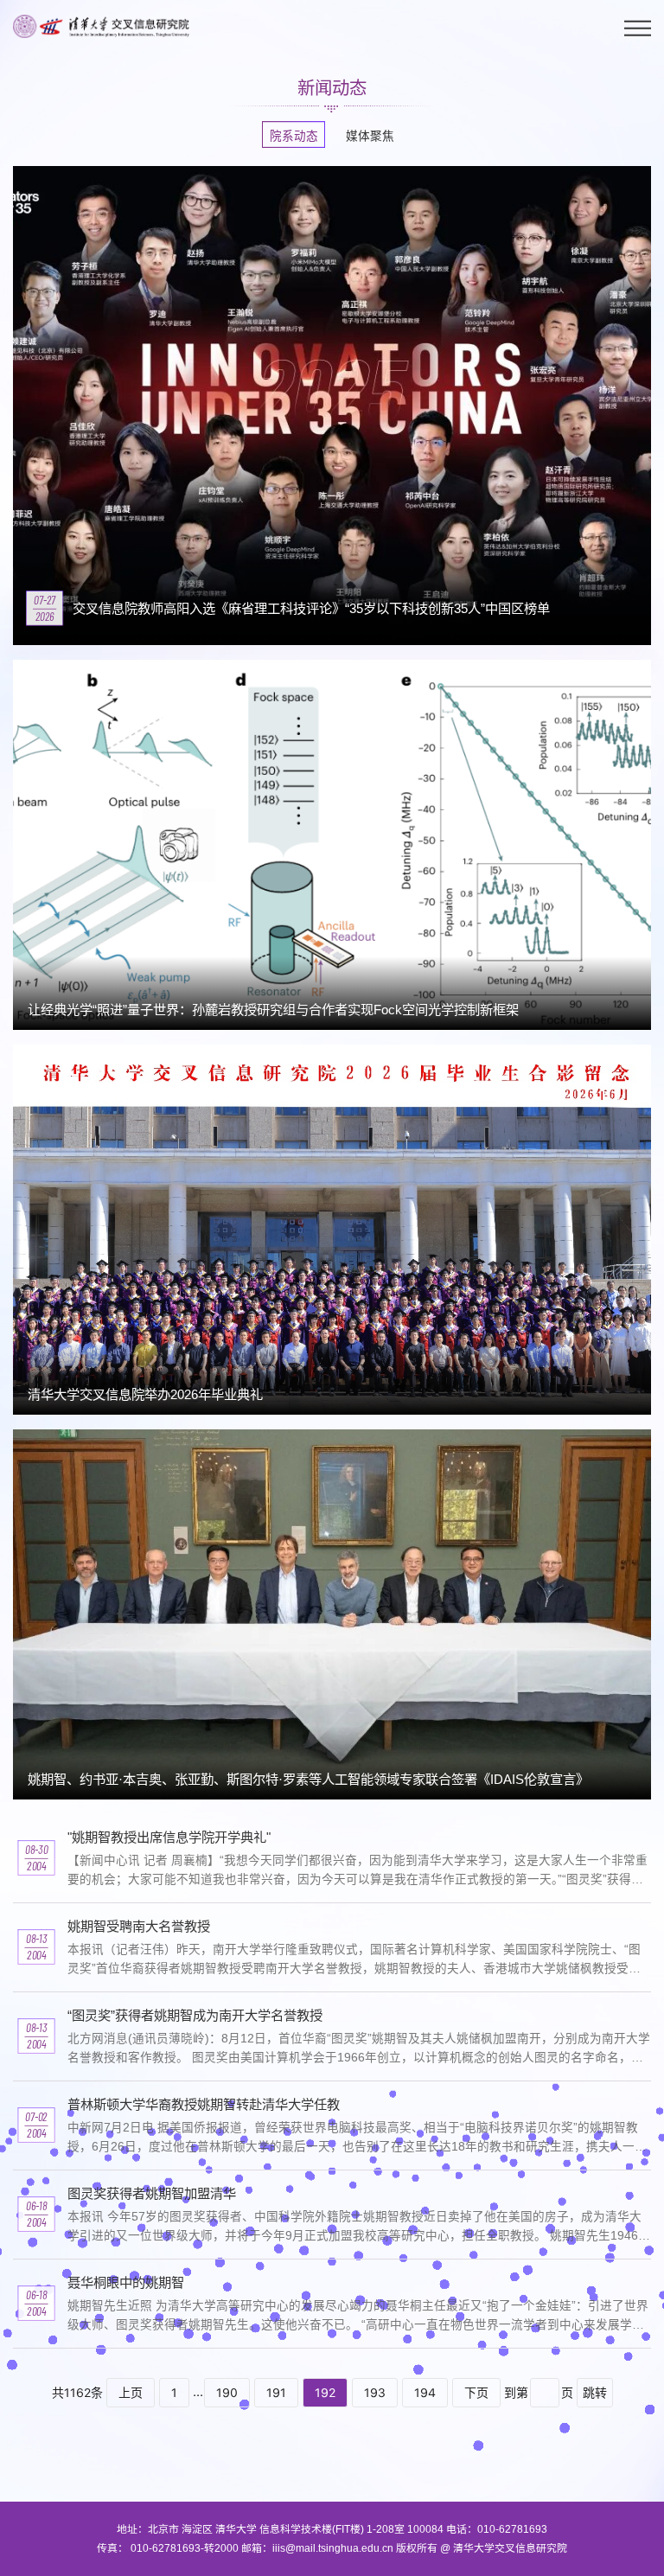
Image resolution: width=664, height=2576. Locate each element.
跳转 (595, 2393)
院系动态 (294, 136)
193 (375, 2393)
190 (227, 2393)
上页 (131, 2393)
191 (276, 2393)
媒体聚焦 (370, 136)
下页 (476, 2393)
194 (425, 2393)
